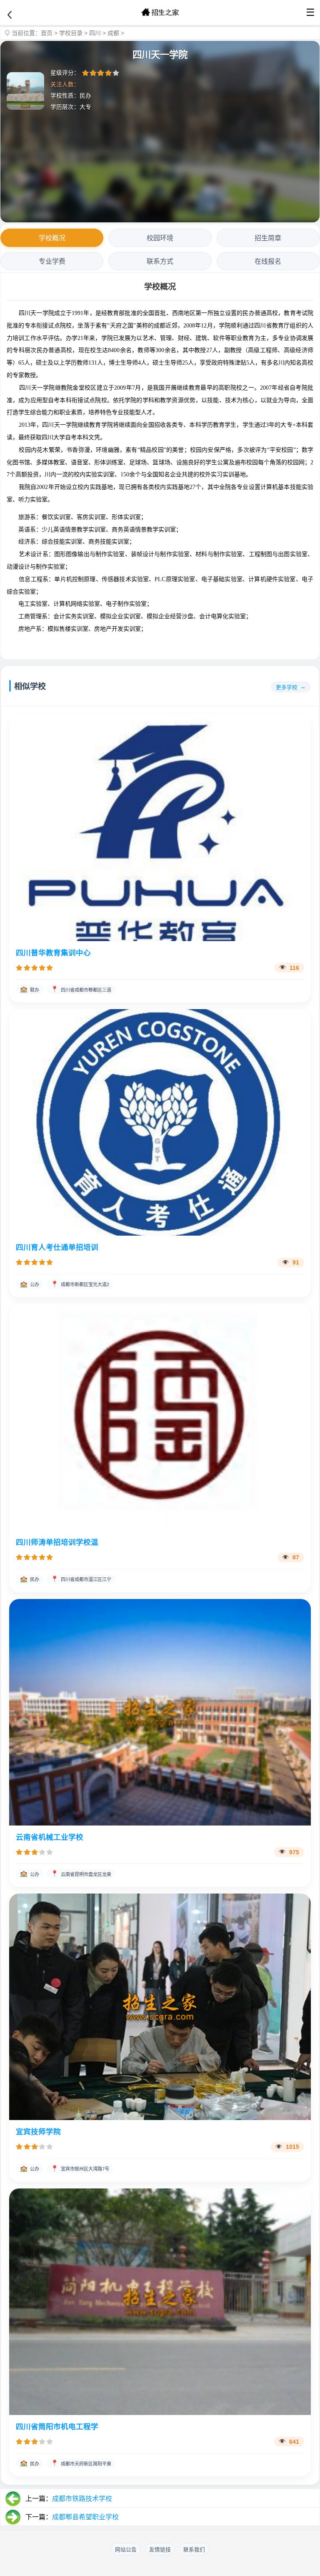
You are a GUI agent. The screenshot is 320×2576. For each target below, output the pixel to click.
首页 (47, 33)
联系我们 (194, 2550)
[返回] (10, 15)
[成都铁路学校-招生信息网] (160, 13)
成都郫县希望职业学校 (85, 2517)
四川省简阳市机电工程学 (57, 2427)
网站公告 (126, 2550)
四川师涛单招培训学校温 (57, 1542)
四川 (95, 33)
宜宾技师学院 (38, 2132)
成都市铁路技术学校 (82, 2499)
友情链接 (160, 2550)
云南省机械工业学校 (50, 1837)
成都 (113, 33)
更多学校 (287, 687)
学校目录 (71, 33)
